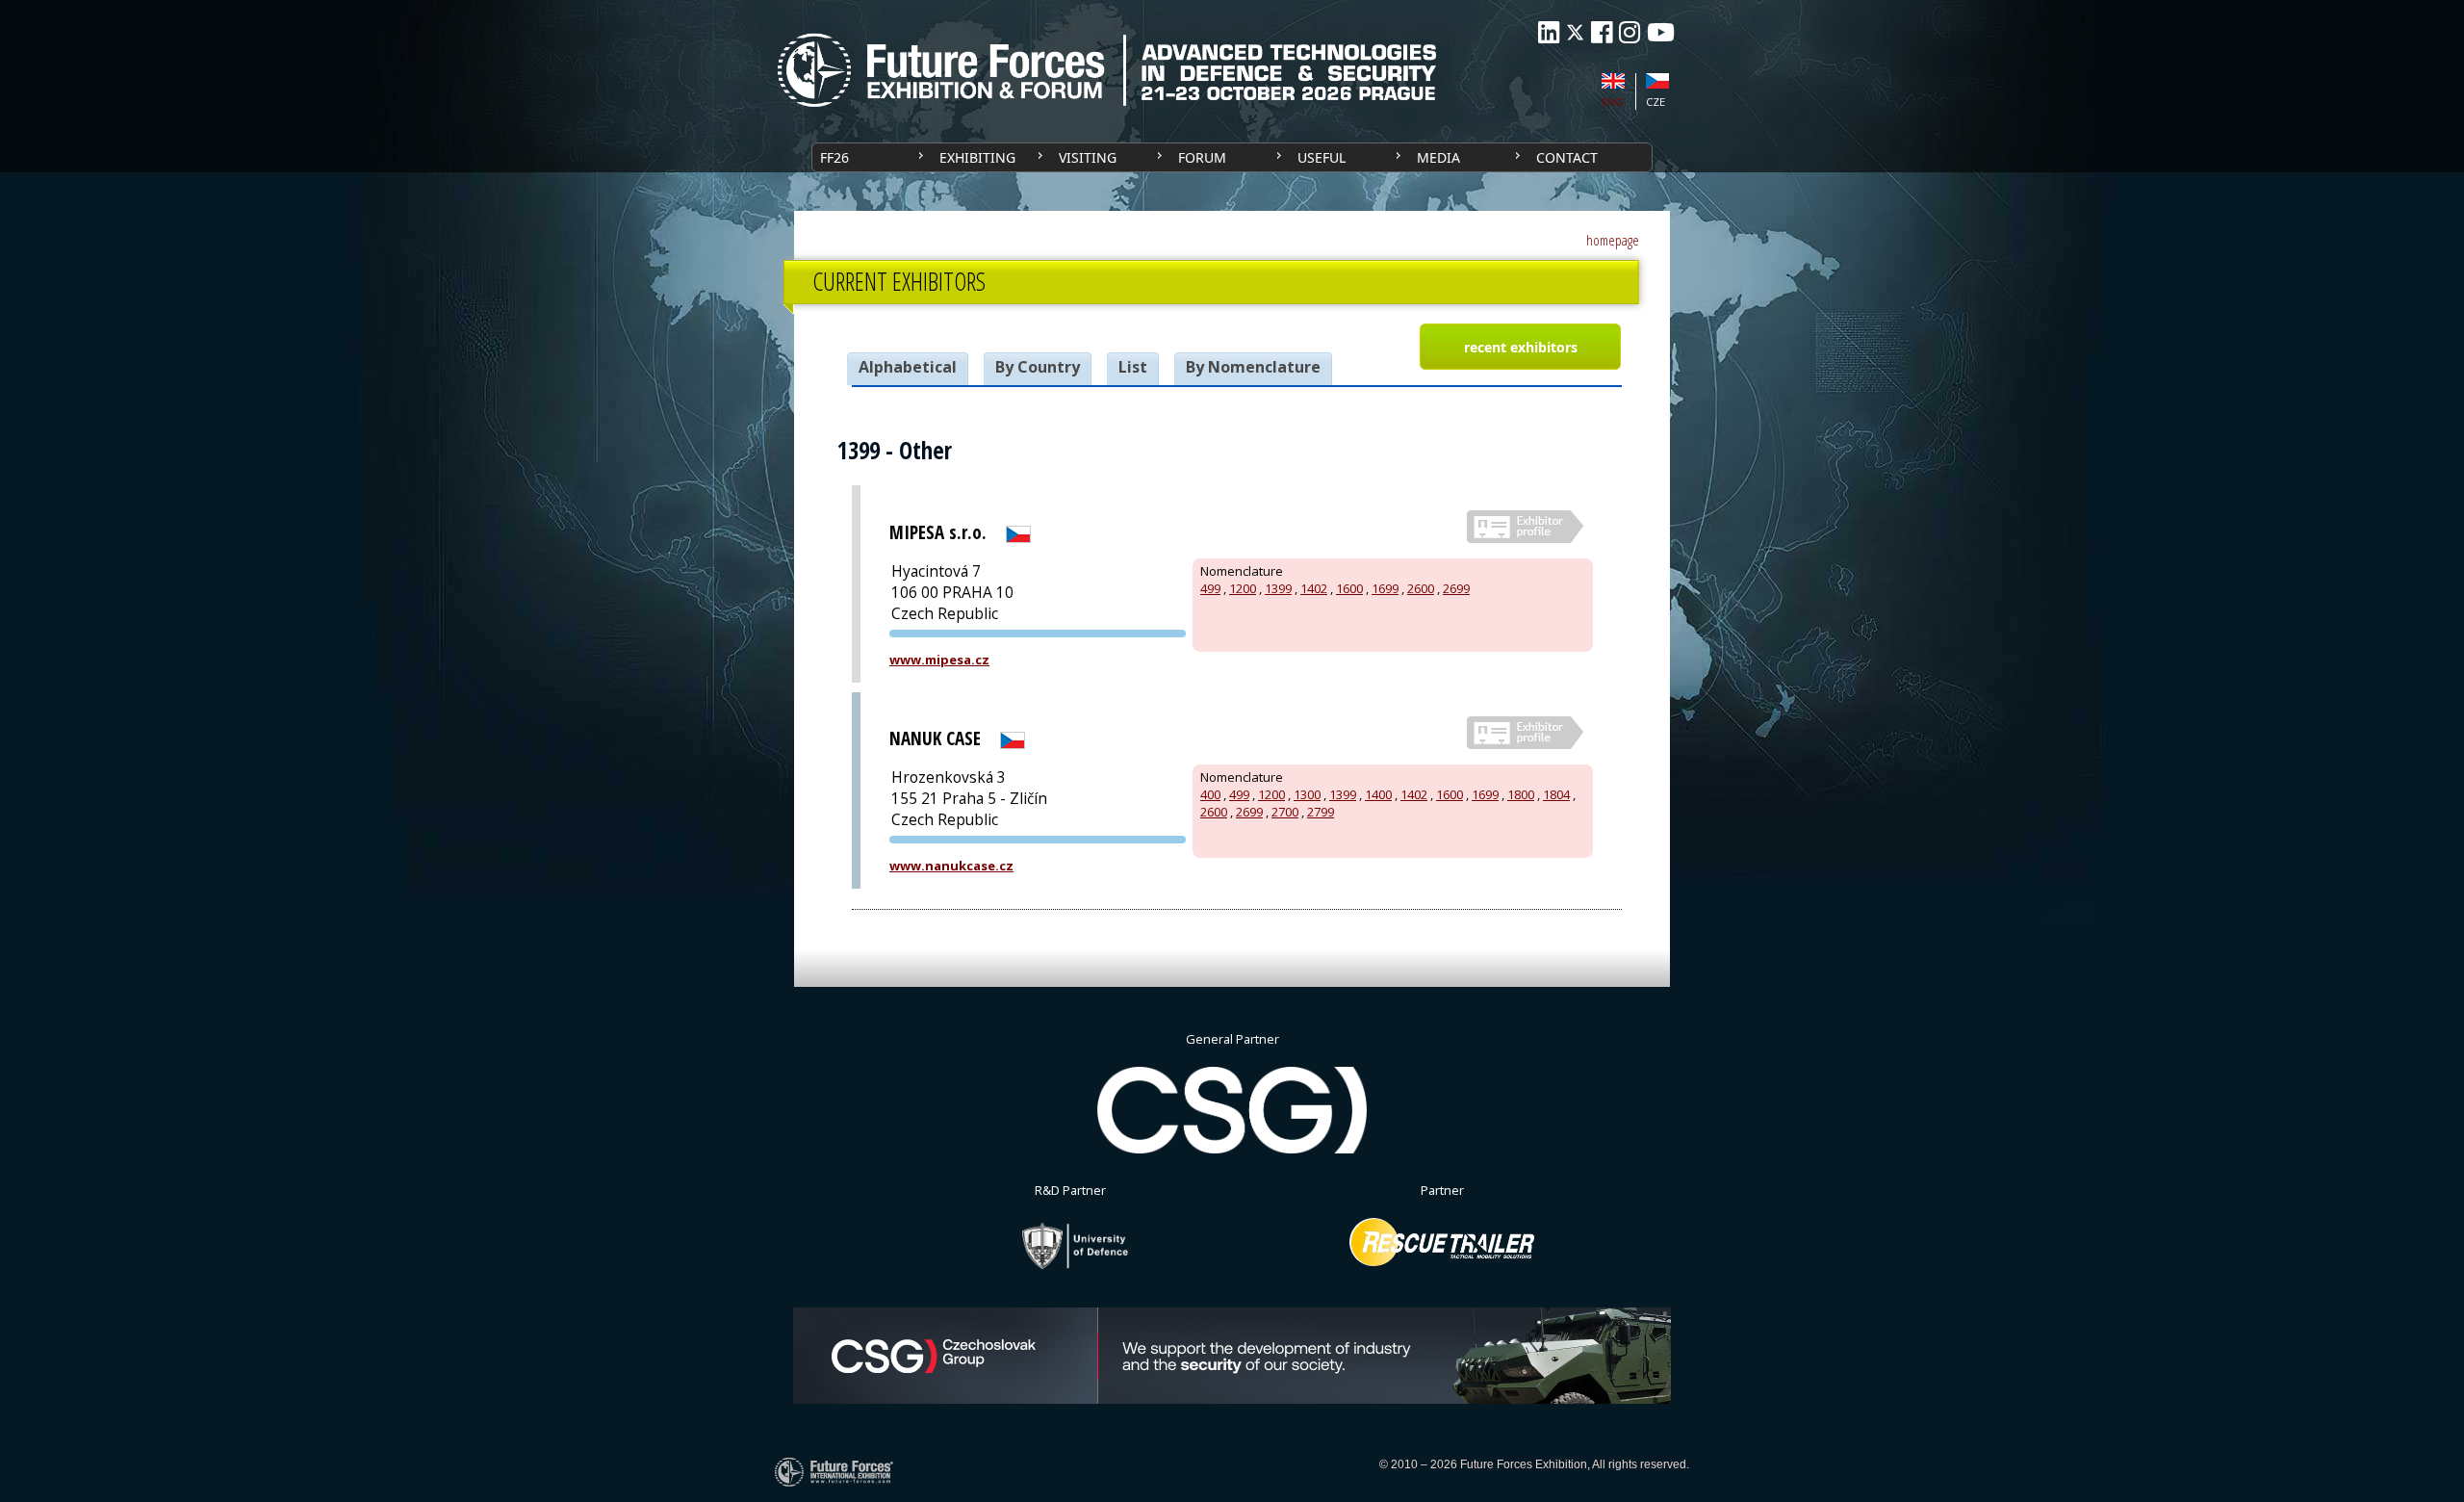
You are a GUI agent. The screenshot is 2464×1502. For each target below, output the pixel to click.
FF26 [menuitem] (834, 157)
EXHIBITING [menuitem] (977, 157)
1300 (1307, 794)
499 (1210, 588)
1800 (1521, 794)
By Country (1038, 367)
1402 (1314, 588)
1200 (1243, 588)
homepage (1613, 240)
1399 (1278, 588)
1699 (1385, 588)
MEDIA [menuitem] (1438, 157)
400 (1210, 794)
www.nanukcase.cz (951, 866)
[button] (1520, 347)
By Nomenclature (1253, 367)
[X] (1575, 32)
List (1133, 367)
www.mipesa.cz (939, 660)
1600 (1349, 588)
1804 (1556, 794)
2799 (1321, 812)
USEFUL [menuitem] (1322, 157)
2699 (1456, 588)
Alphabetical (908, 367)
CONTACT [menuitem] (1567, 157)
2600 (1421, 588)
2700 (1285, 812)
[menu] (1232, 157)
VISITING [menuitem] (1088, 157)
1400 (1378, 794)
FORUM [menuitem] (1202, 157)
